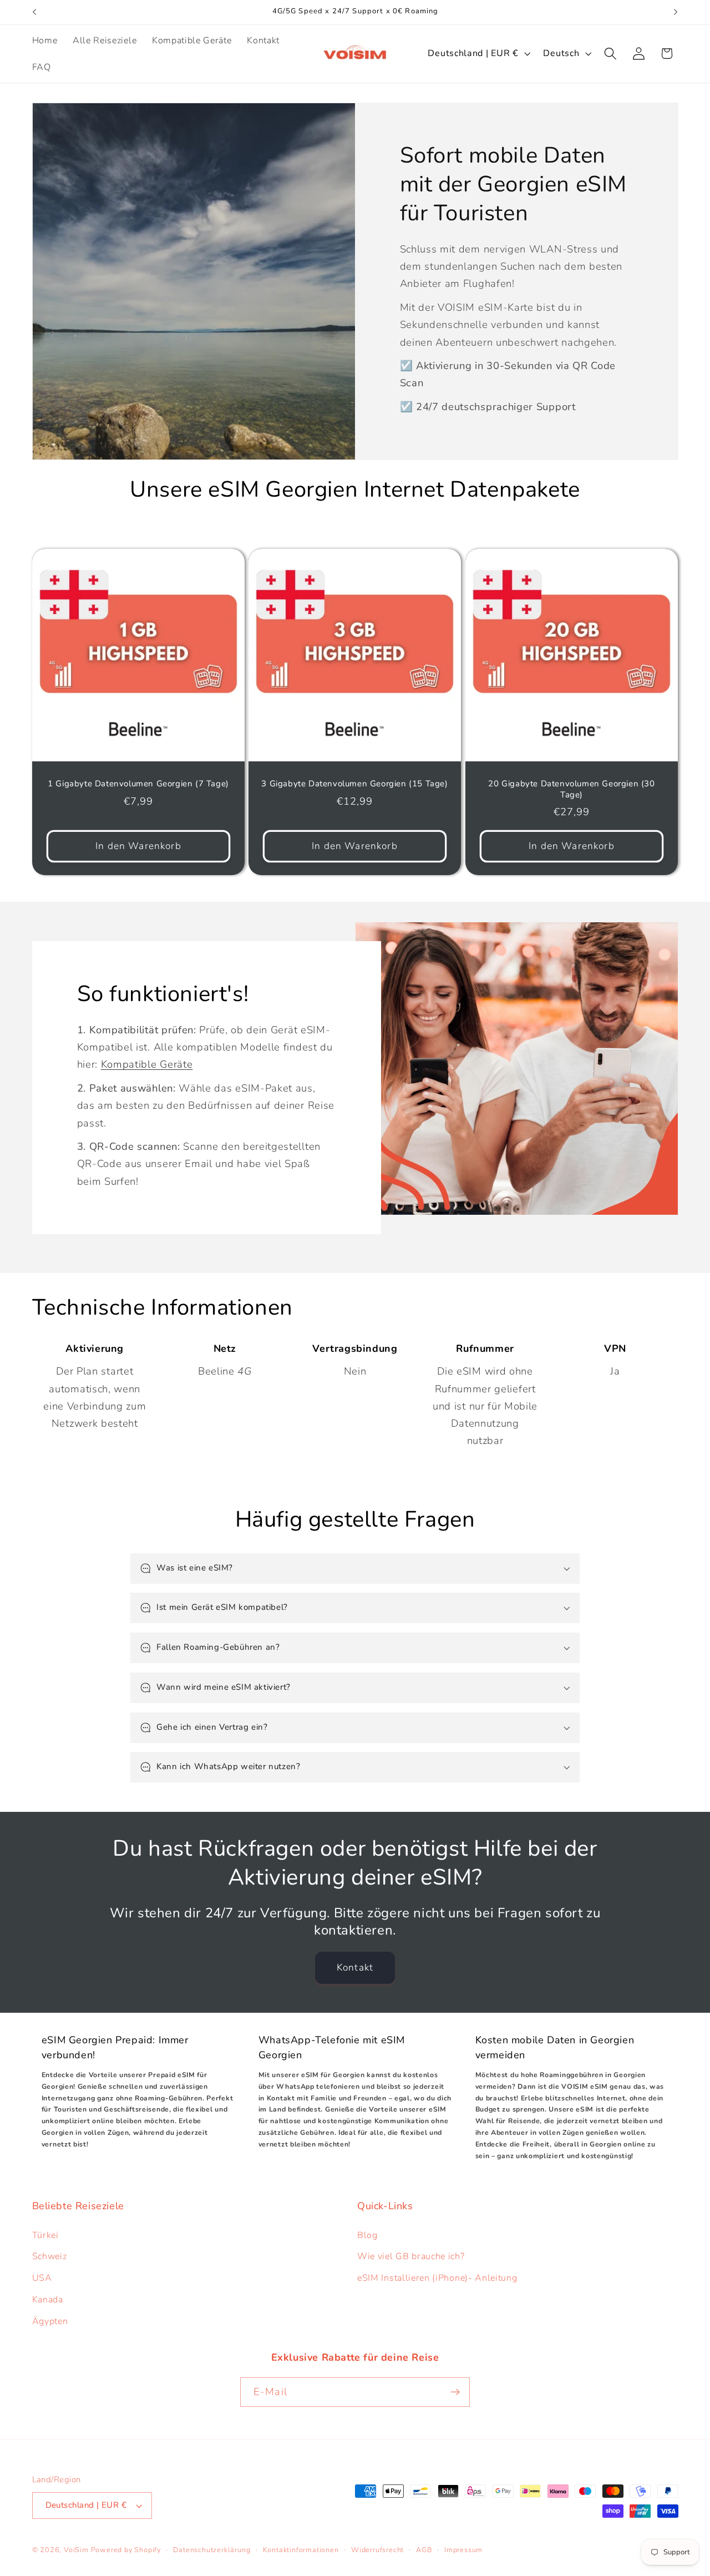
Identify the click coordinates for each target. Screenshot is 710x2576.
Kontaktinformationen (301, 2550)
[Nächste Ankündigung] (676, 12)
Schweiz (50, 2256)
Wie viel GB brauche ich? (411, 2256)
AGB (424, 2550)
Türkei (45, 2235)
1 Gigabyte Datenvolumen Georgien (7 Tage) (138, 784)
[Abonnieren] (455, 2392)
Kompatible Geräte (146, 1064)
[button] (610, 54)
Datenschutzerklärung (212, 2550)
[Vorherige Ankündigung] (34, 12)
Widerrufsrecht (377, 2550)
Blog (367, 2235)
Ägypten (50, 2321)
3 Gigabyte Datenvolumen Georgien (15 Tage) (355, 784)
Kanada (48, 2300)
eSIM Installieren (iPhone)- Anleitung (437, 2278)
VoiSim (76, 2550)
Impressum (463, 2550)
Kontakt (355, 1968)
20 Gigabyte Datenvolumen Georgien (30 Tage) (572, 789)
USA (42, 2278)
